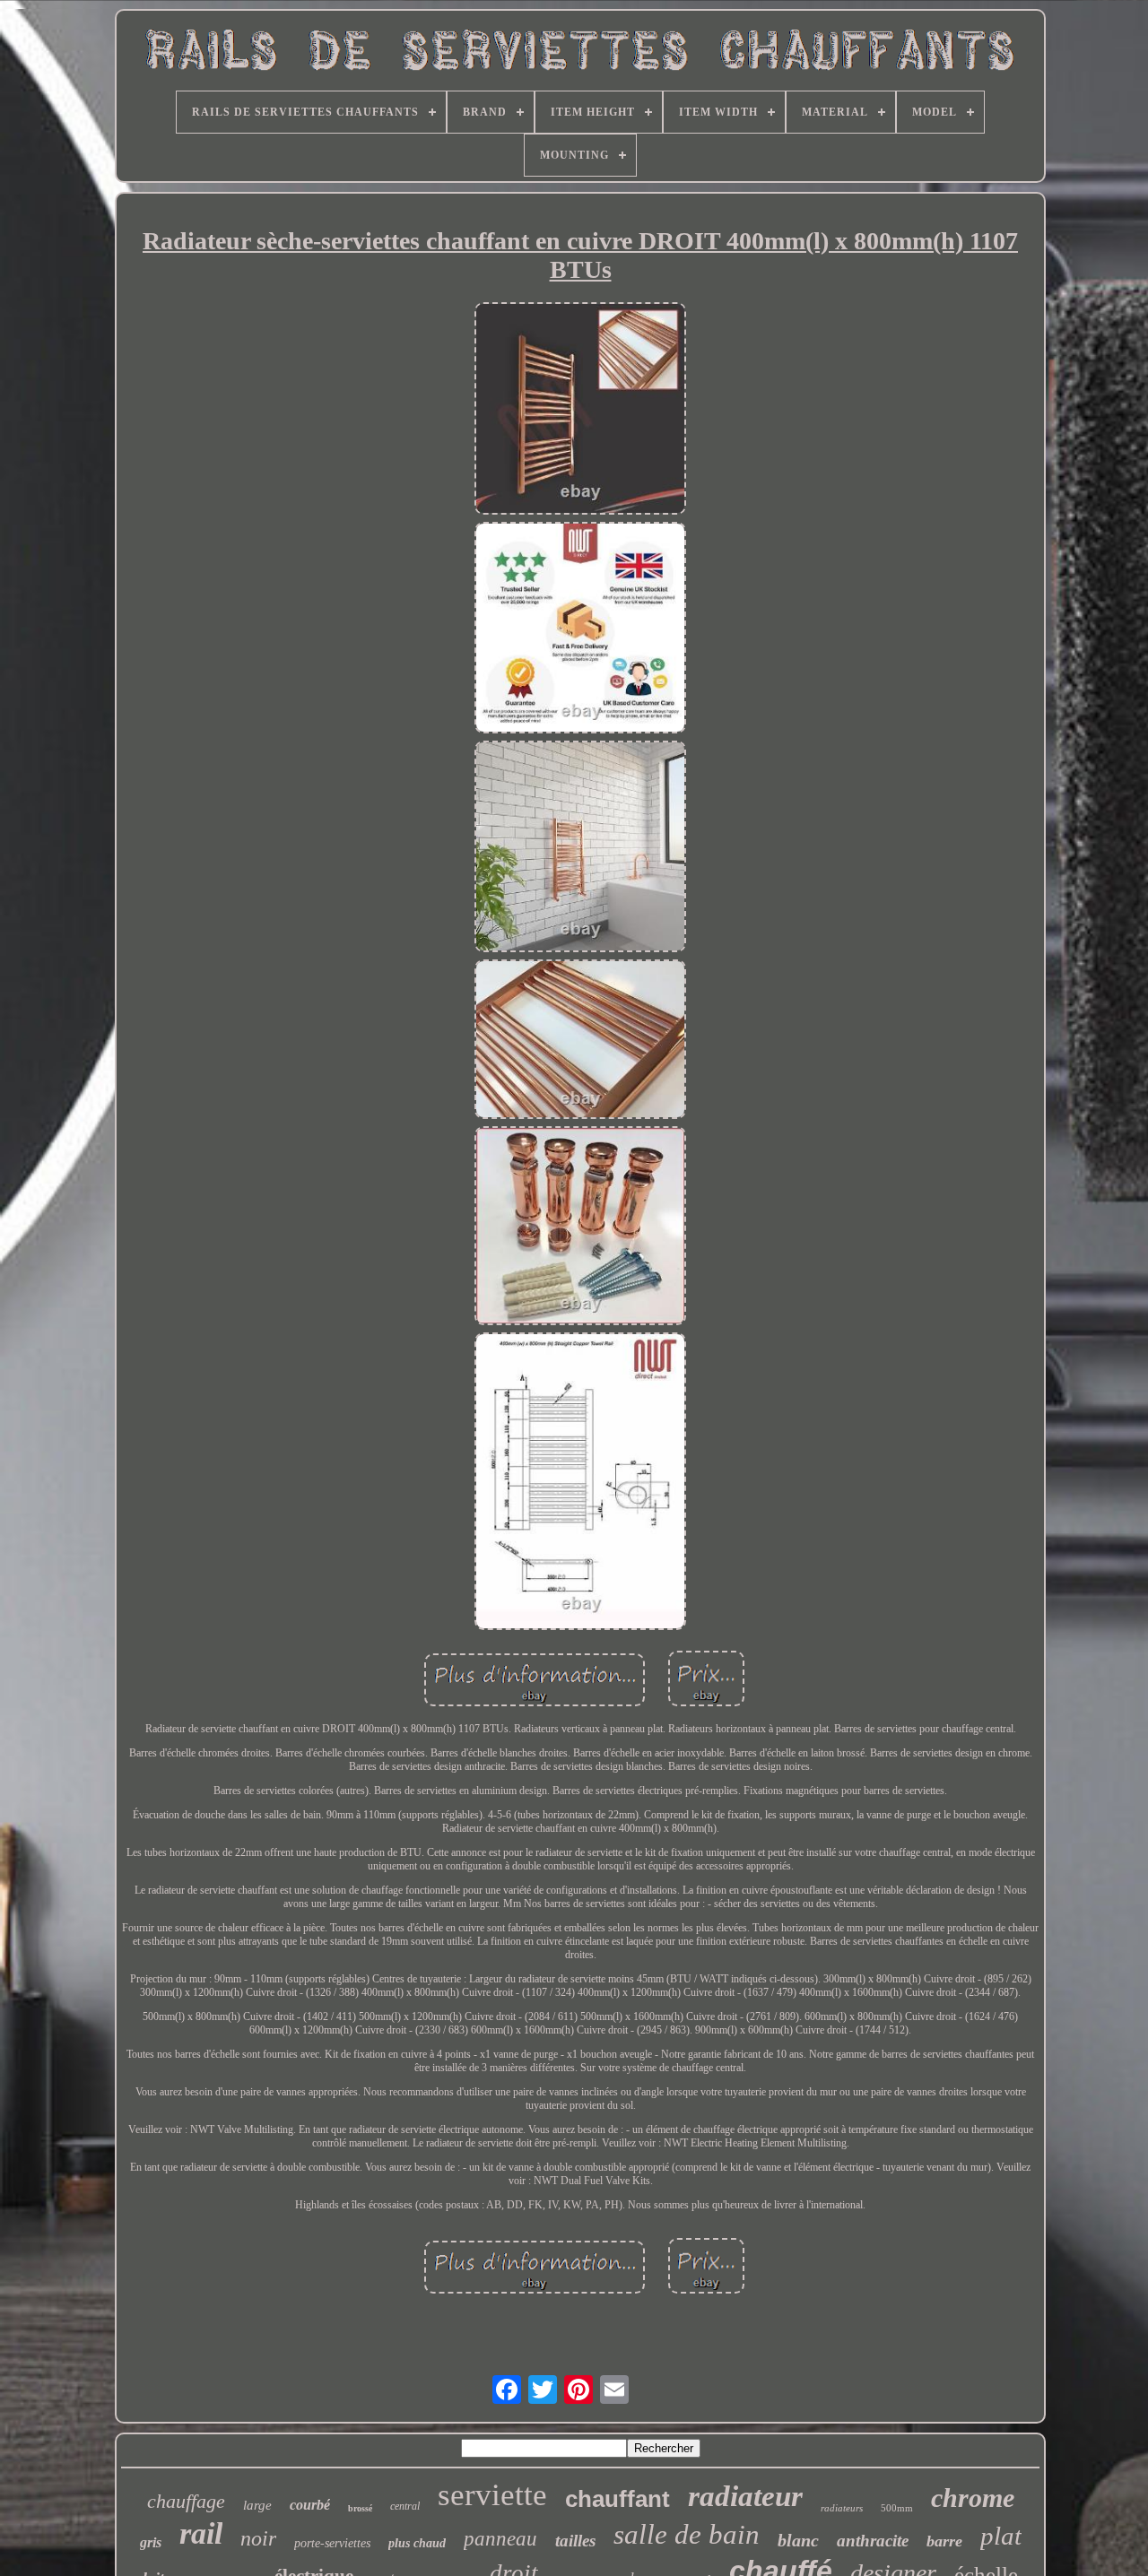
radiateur (745, 2496)
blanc (798, 2540)
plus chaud (417, 2543)
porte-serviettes (332, 2543)
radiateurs (842, 2508)
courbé (310, 2505)
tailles (575, 2541)
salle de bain (687, 2534)
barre (944, 2541)
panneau (500, 2539)
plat (1001, 2536)
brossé (360, 2508)
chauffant (617, 2499)
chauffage (186, 2501)
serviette (492, 2495)
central (405, 2506)
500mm (897, 2508)
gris (151, 2542)
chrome (973, 2498)
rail (201, 2533)
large (257, 2505)
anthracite (873, 2541)
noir (258, 2538)
